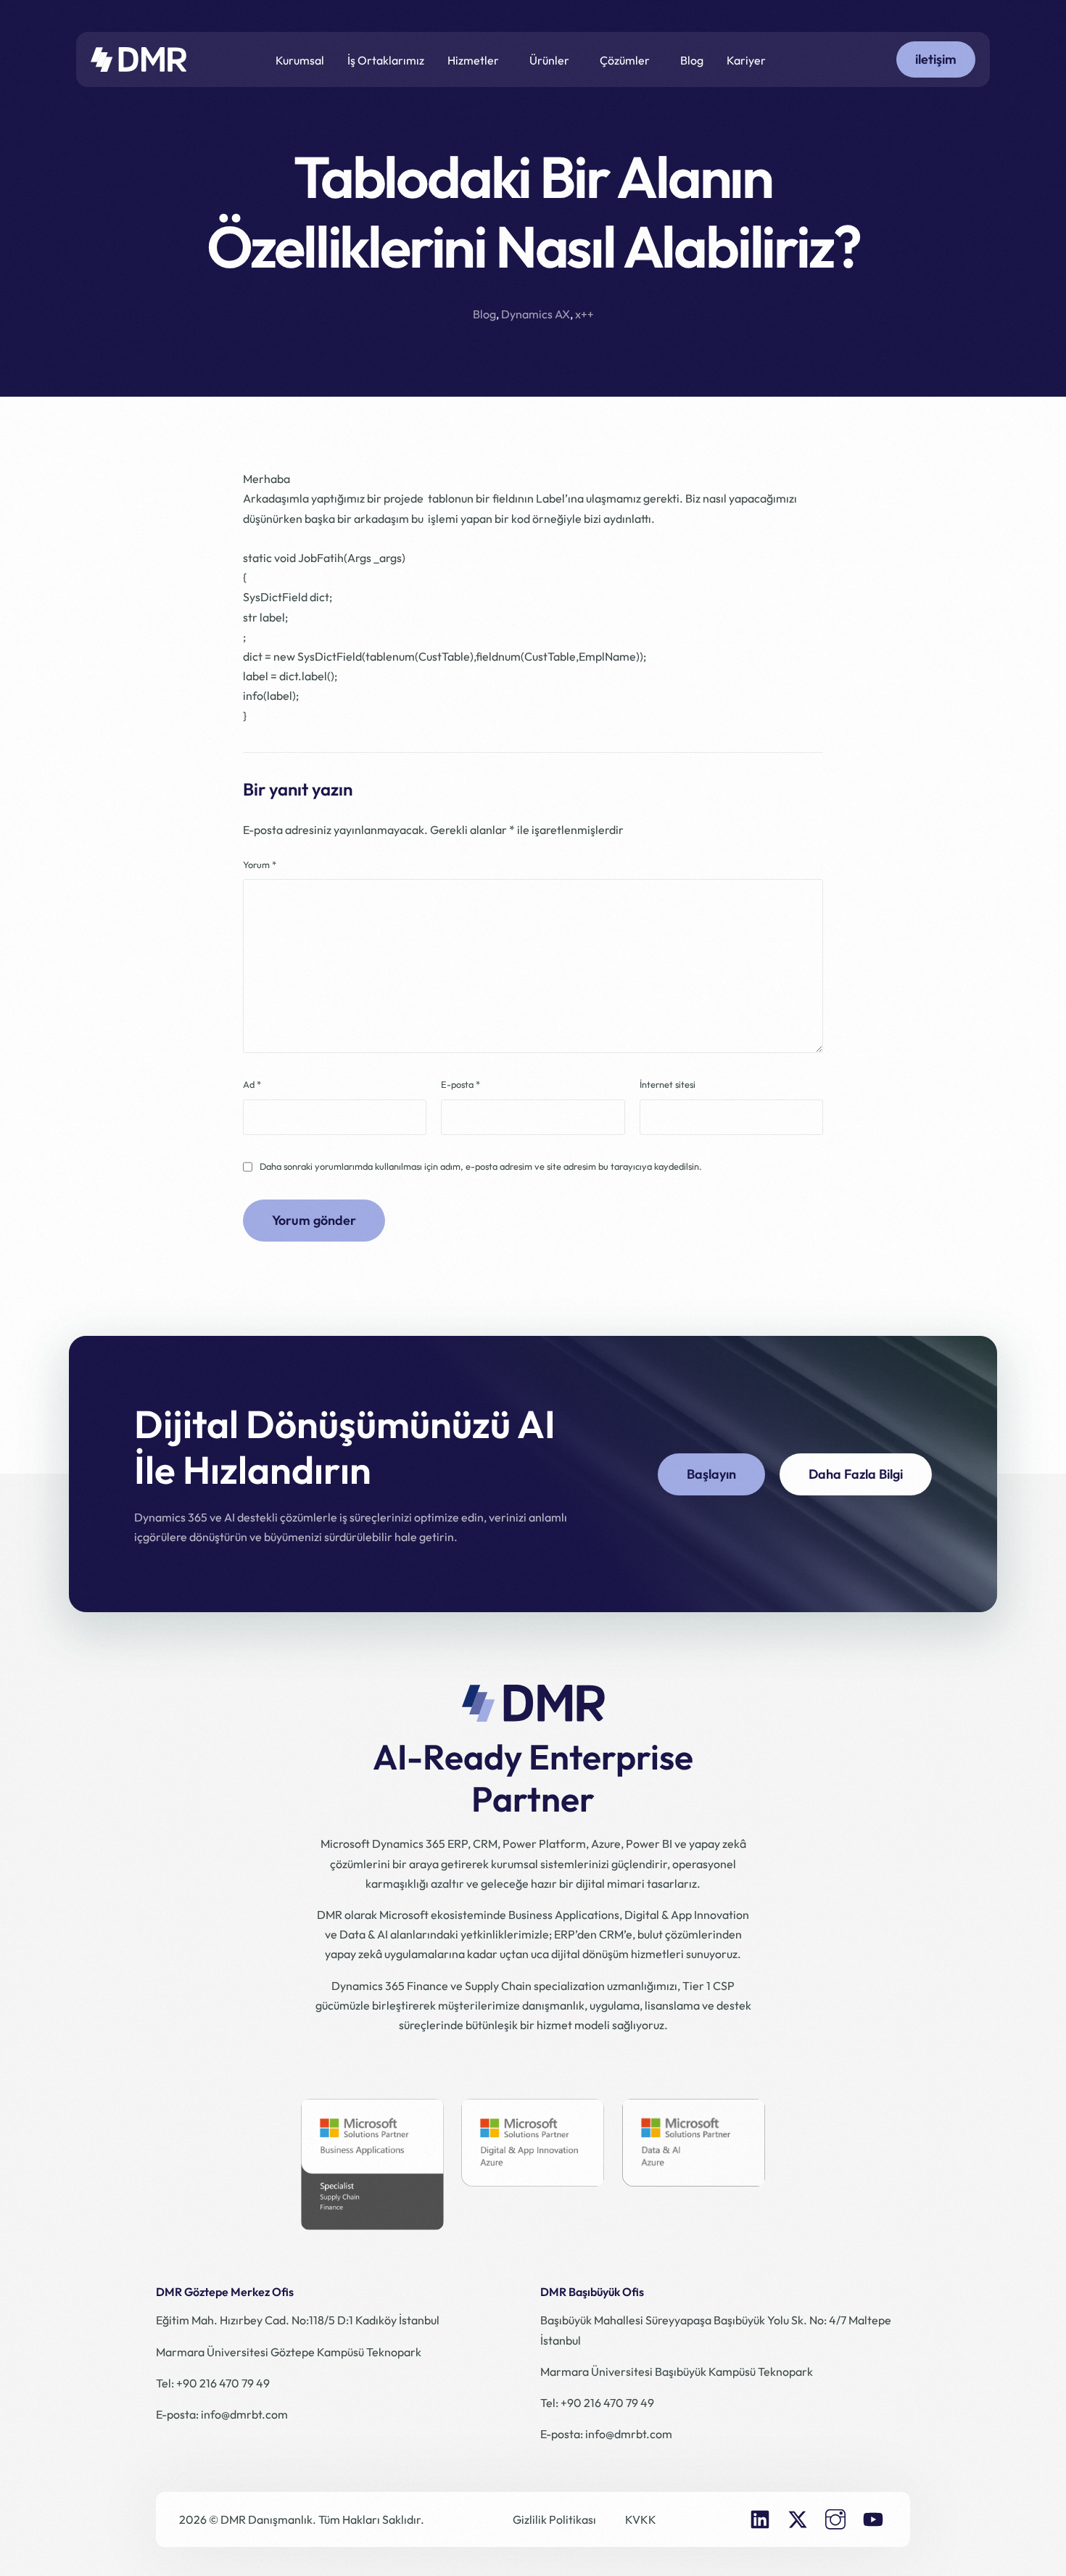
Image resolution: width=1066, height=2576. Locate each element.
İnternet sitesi (668, 1084)
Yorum (260, 864)
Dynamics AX (536, 314)
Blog (484, 314)
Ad (252, 1084)
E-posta (460, 1084)
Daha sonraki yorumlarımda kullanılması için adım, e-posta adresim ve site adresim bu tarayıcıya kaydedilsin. (481, 1166)
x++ (584, 314)
